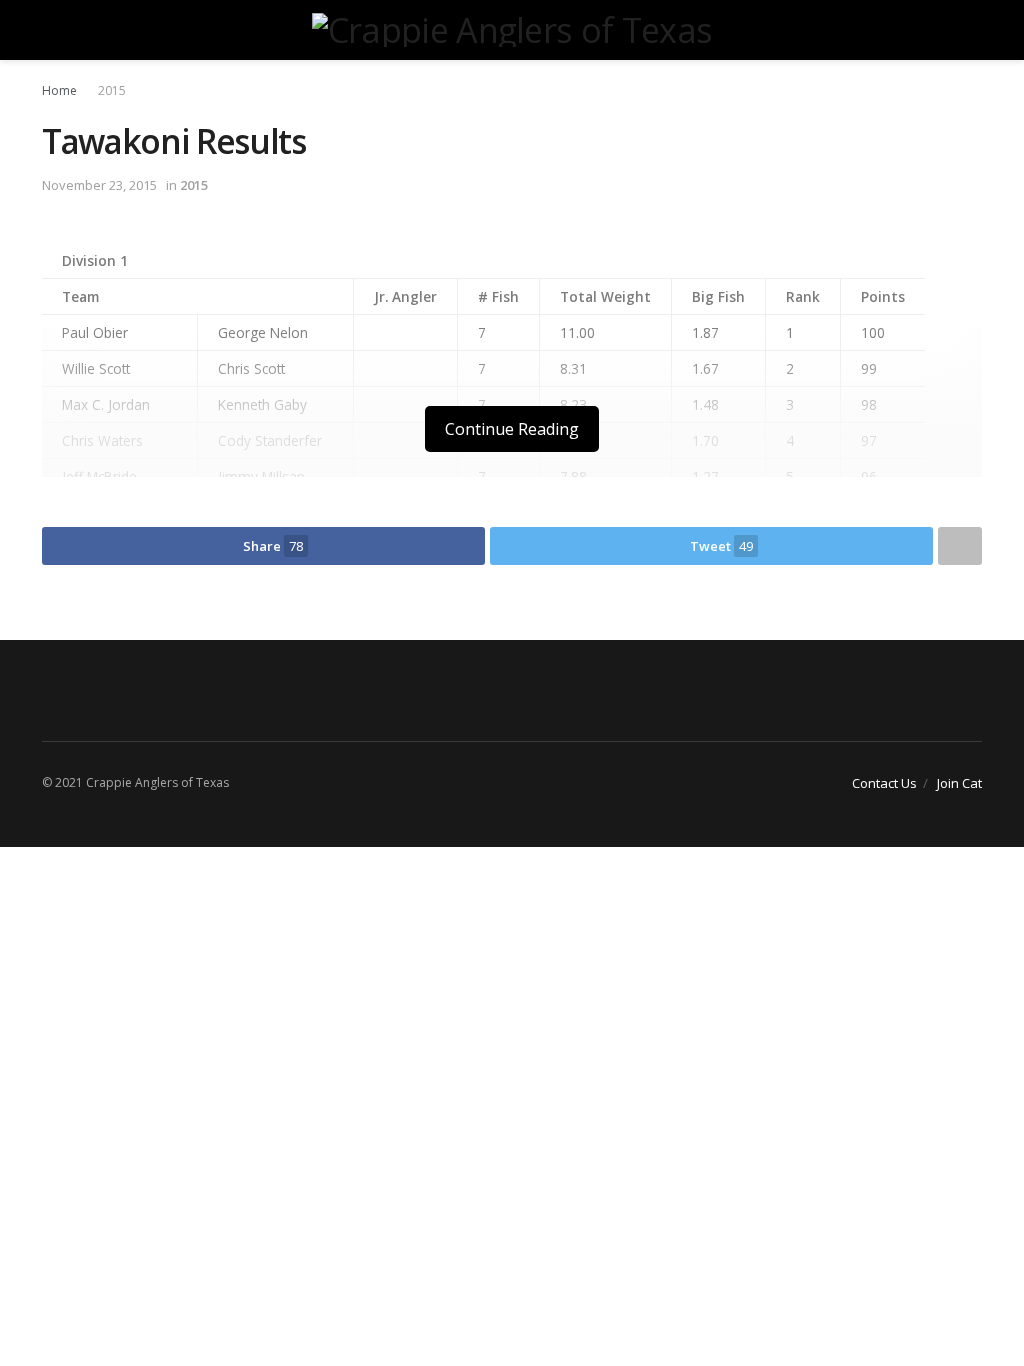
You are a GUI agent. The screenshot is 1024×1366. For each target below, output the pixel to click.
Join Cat (959, 783)
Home (59, 90)
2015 (112, 90)
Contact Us (884, 783)
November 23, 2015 (99, 185)
